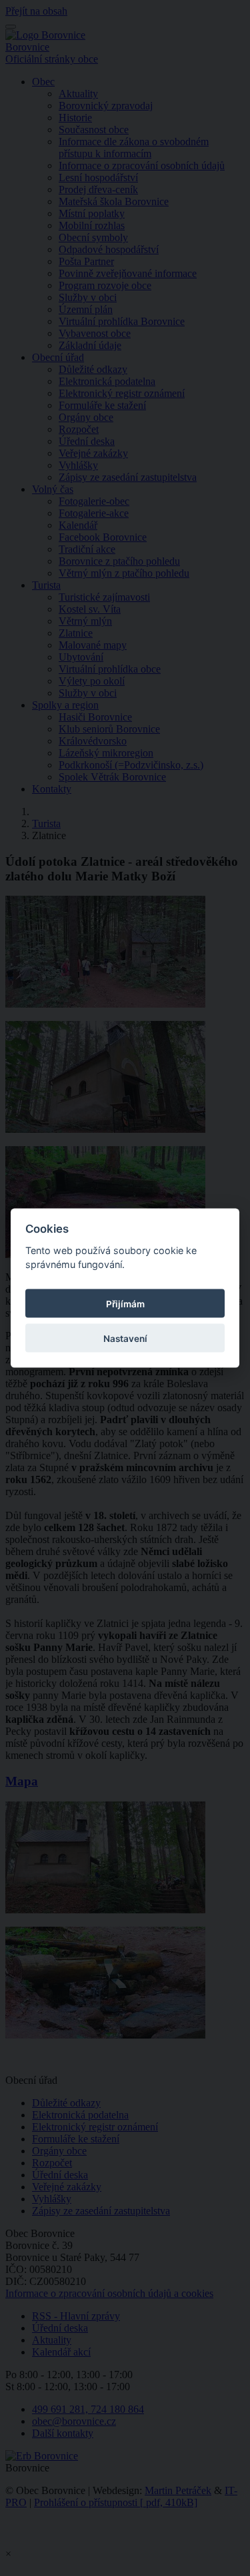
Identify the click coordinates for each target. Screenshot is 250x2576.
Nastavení (125, 1338)
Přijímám (125, 1303)
